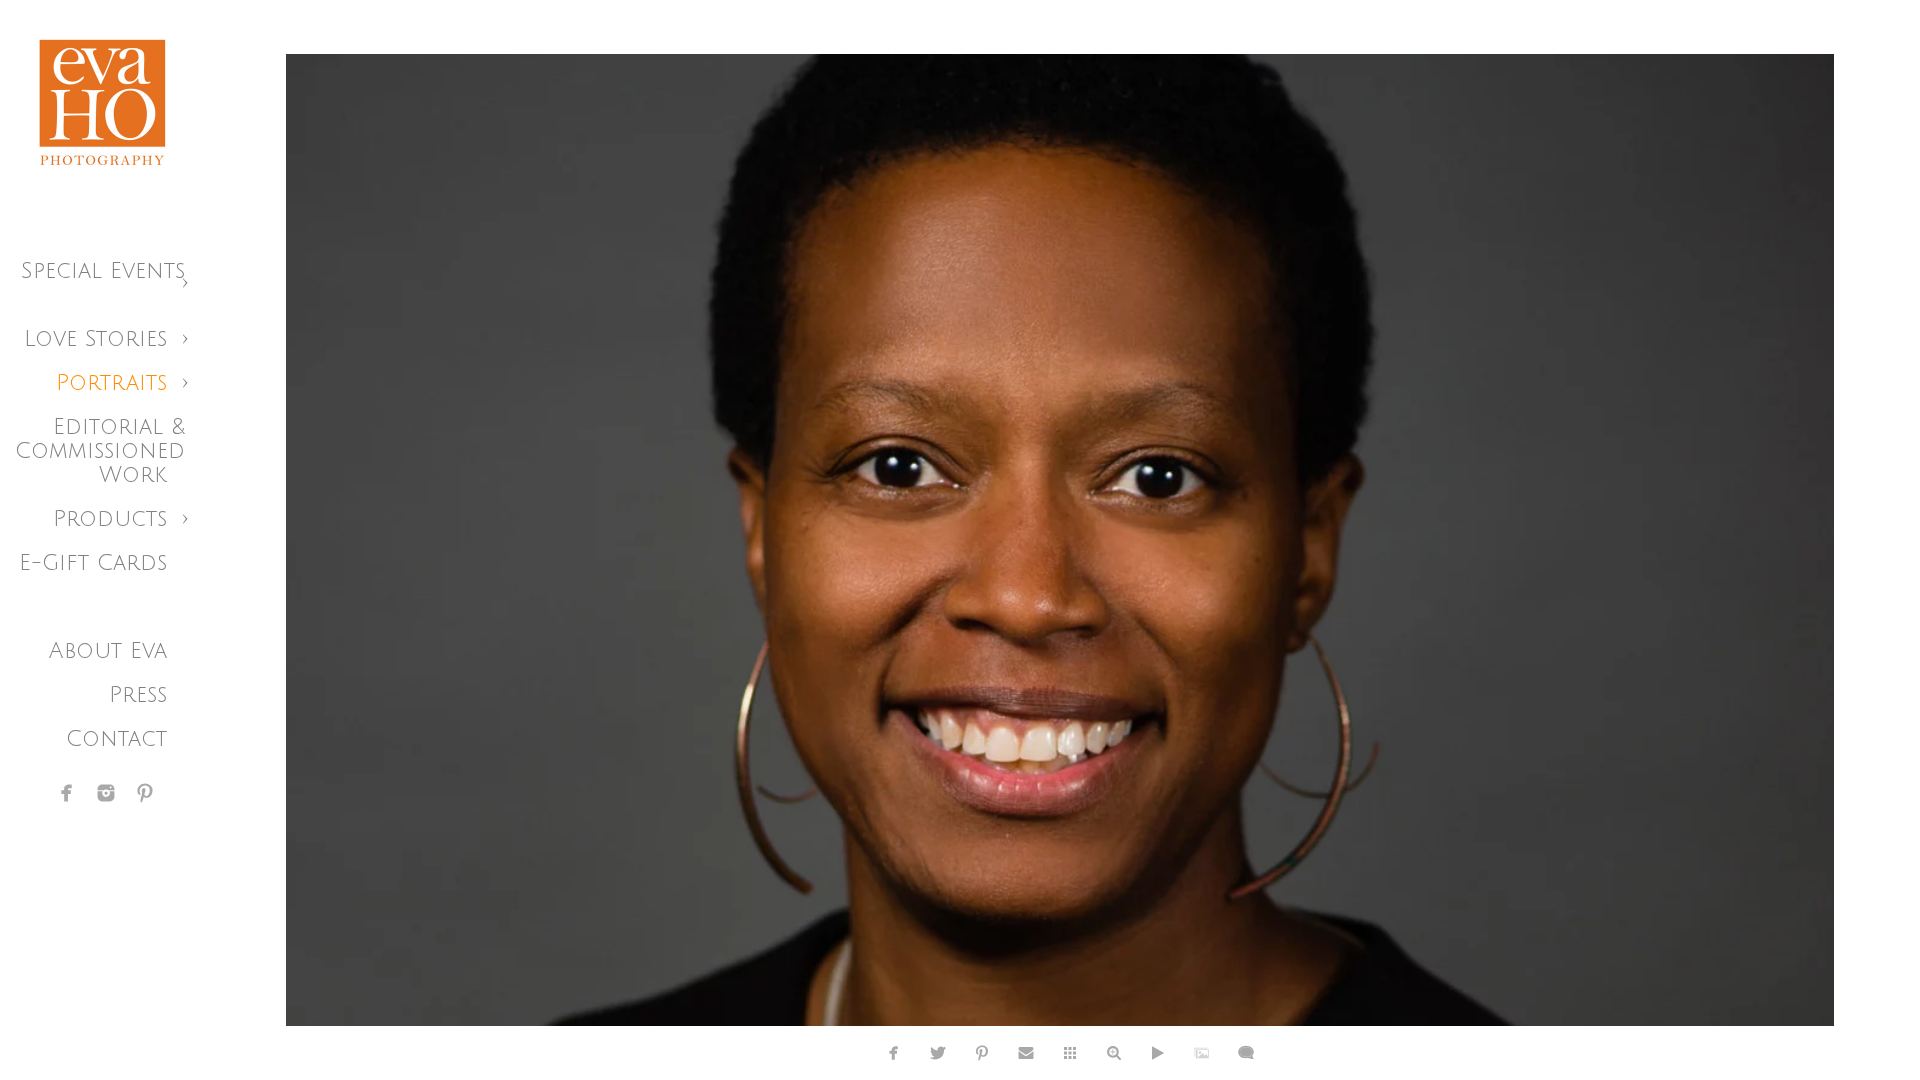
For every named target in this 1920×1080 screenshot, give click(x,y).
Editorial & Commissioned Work (100, 451)
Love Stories (95, 339)
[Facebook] (67, 793)
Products (110, 519)
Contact (116, 739)
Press (138, 695)
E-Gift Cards (93, 563)
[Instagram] (106, 793)
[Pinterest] (145, 793)
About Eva (108, 651)
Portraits (111, 383)
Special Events (103, 271)
